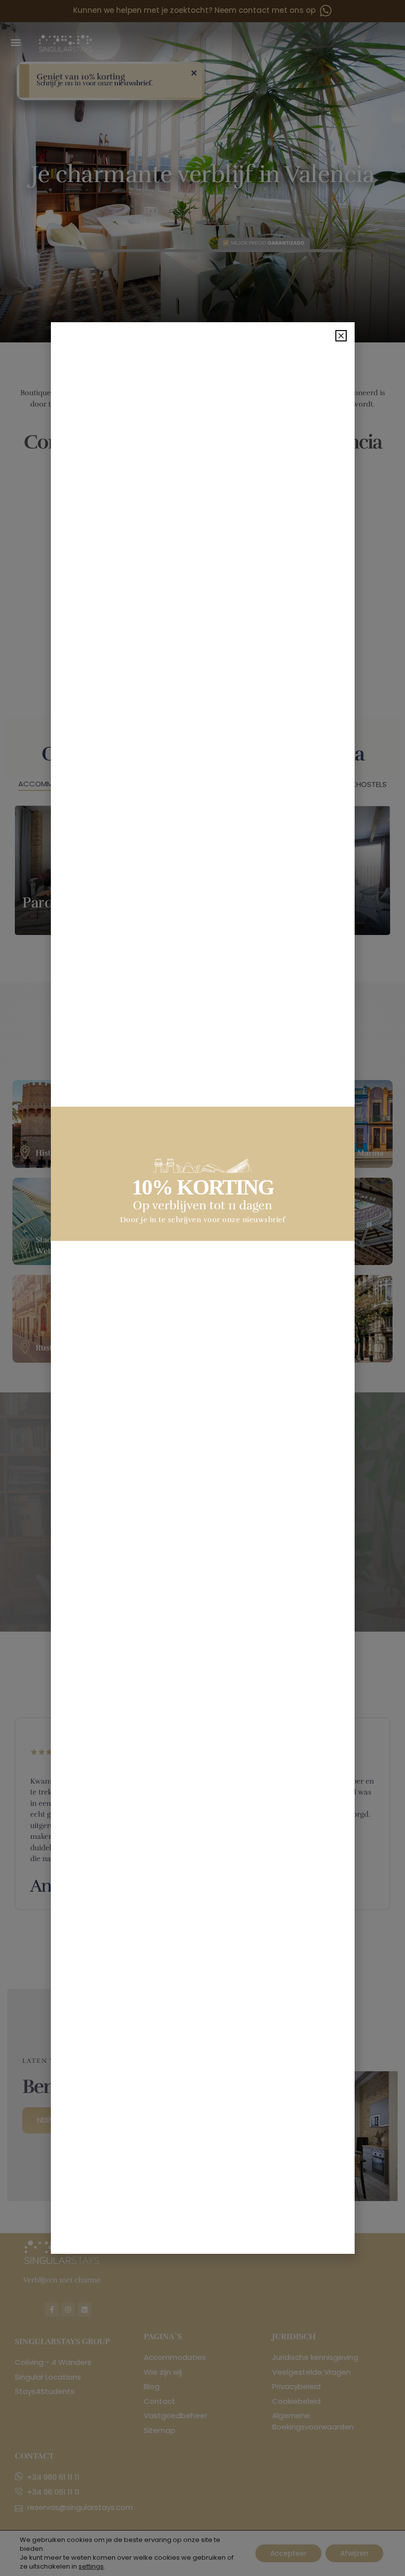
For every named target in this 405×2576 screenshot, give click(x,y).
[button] (341, 336)
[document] (202, 1288)
